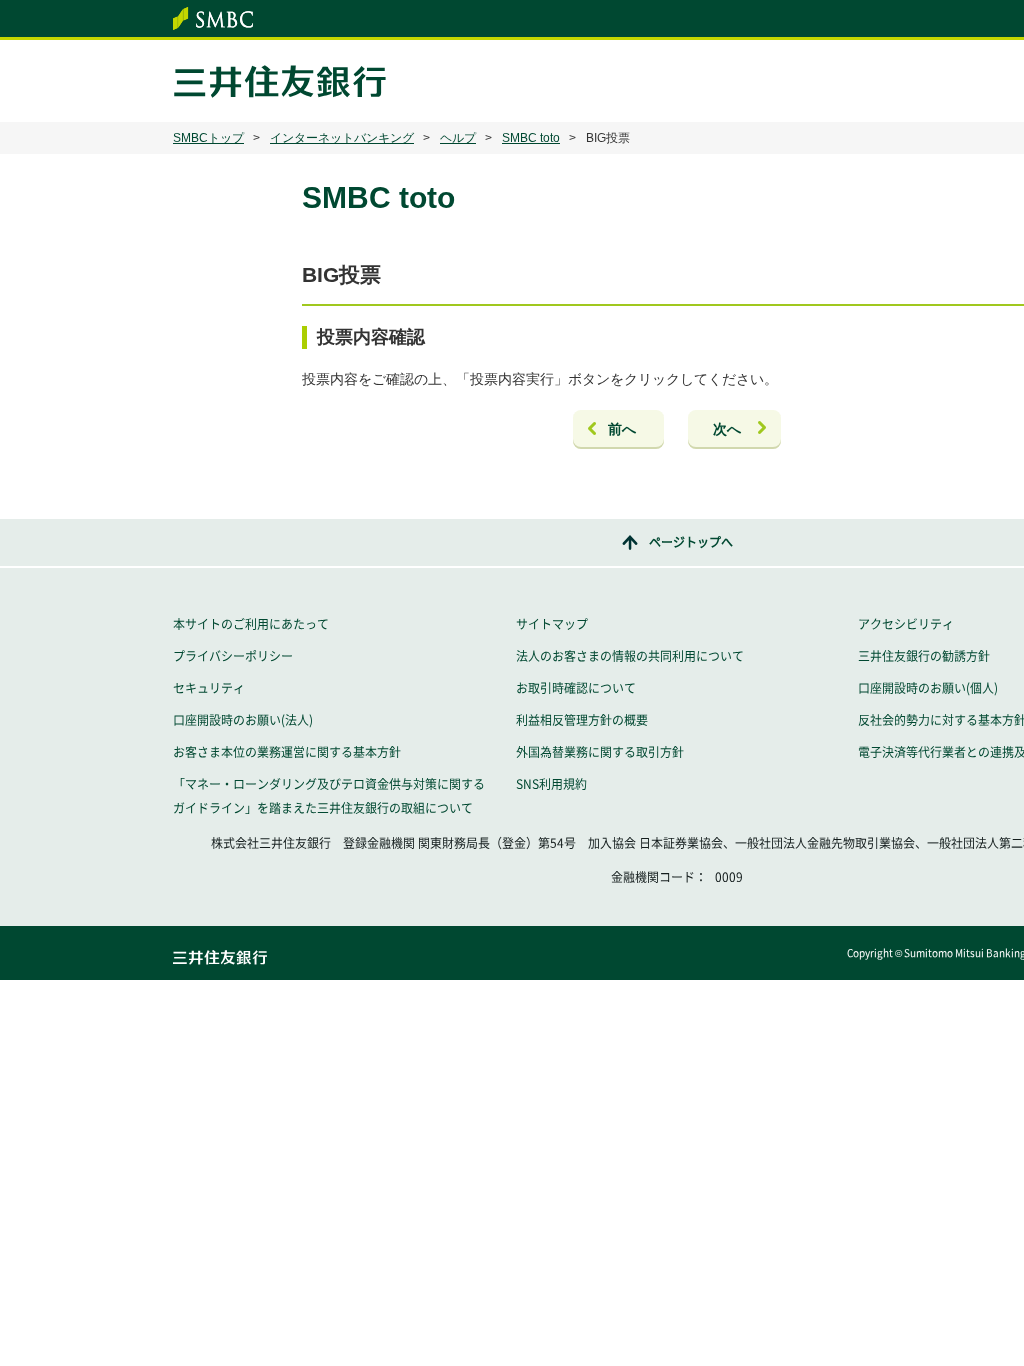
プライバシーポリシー (233, 656)
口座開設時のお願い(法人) (243, 720)
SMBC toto (531, 138)
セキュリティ (209, 688)
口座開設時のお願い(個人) (928, 688)
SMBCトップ (208, 138)
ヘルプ (458, 138)
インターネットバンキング (342, 138)
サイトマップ (552, 624)
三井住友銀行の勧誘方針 (924, 656)
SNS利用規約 (551, 784)
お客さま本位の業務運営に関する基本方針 (287, 752)
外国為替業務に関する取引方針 (600, 752)
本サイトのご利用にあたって (251, 624)
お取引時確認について (576, 688)
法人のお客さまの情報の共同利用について (630, 656)
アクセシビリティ (906, 624)
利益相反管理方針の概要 (582, 720)
